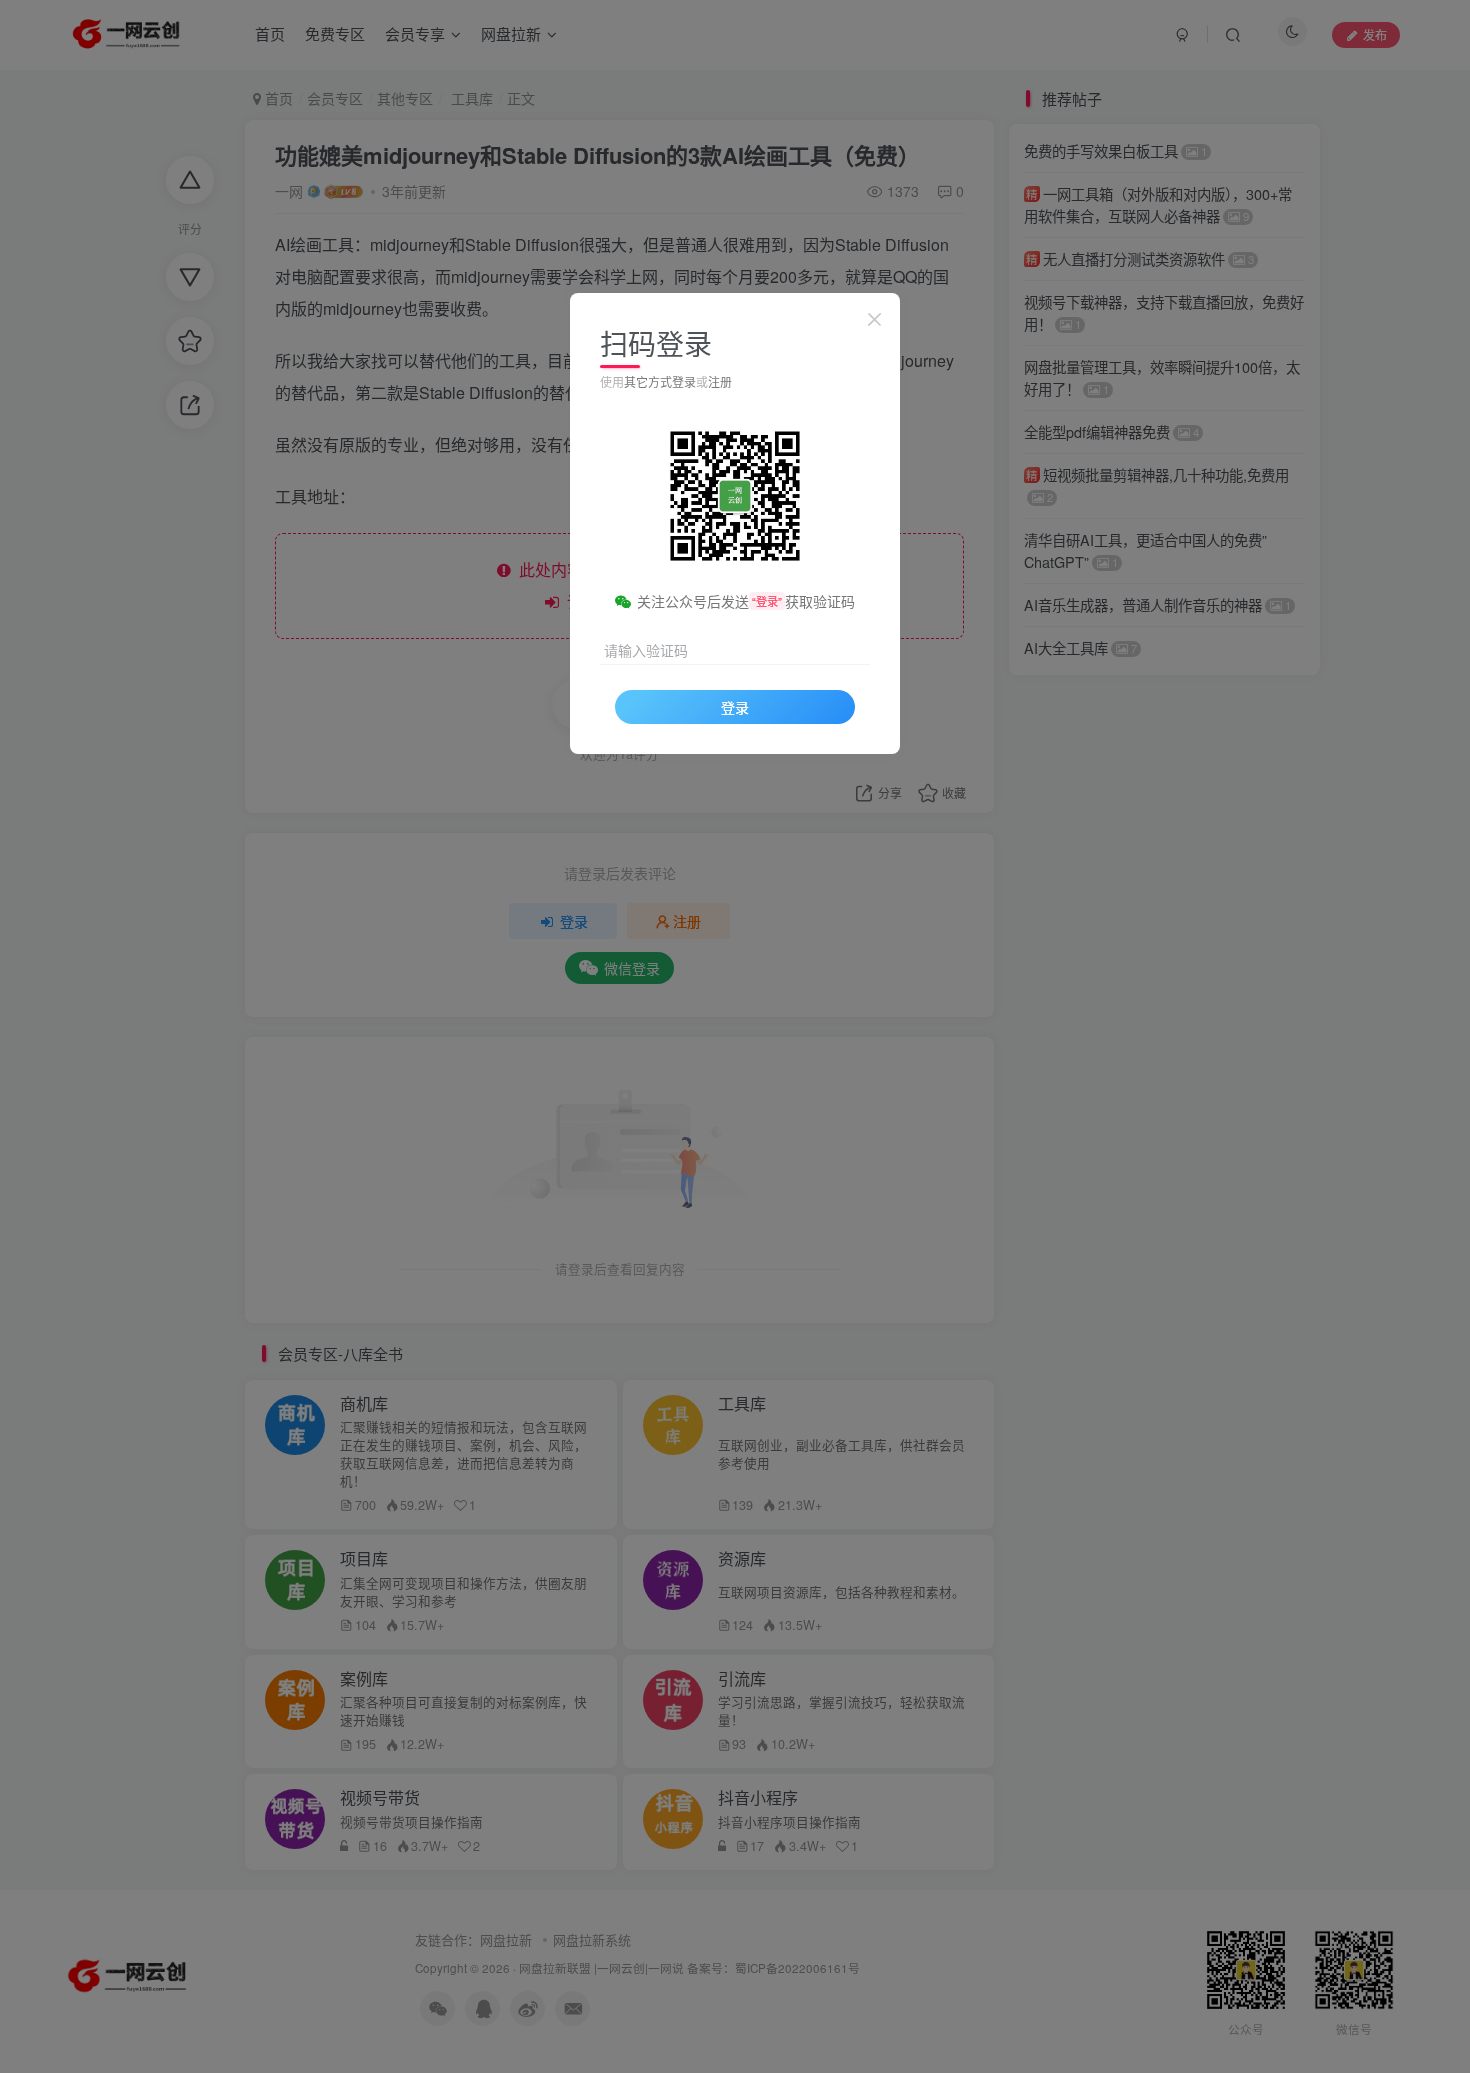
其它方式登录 (660, 381)
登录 (735, 707)
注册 (720, 381)
